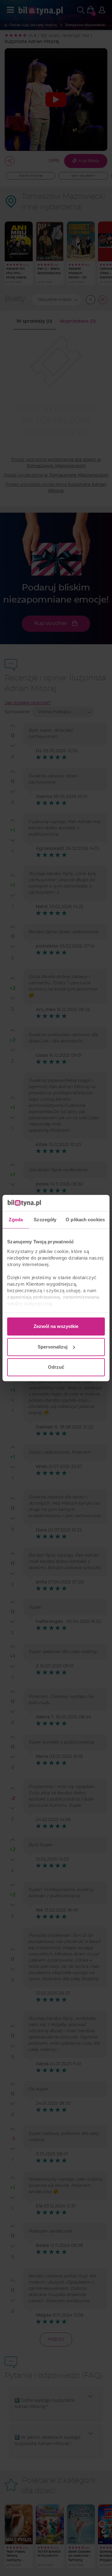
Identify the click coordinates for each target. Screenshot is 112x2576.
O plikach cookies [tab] (85, 1220)
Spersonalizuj (53, 1347)
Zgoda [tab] (16, 1220)
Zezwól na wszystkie (56, 1326)
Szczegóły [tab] (45, 1220)
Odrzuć (56, 1367)
